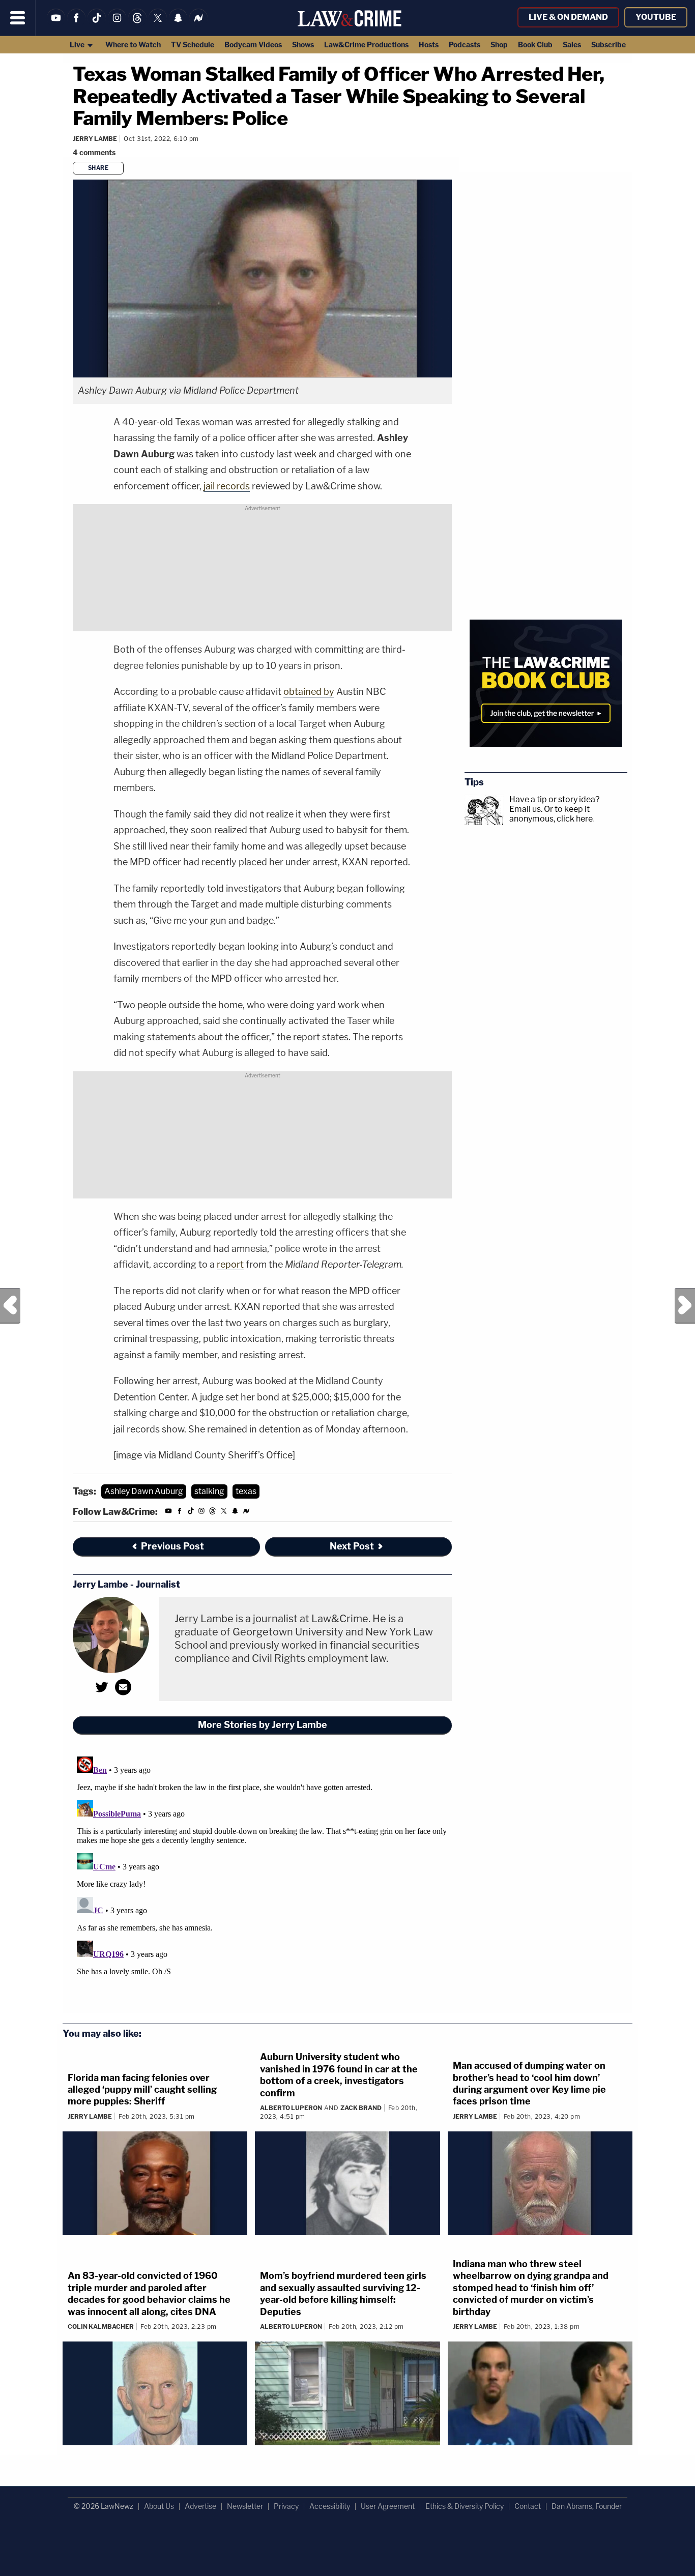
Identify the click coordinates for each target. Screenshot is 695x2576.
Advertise (200, 2506)
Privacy (286, 2506)
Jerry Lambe (95, 139)
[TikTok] (97, 24)
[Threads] (137, 24)
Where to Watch (133, 45)
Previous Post (10, 1306)
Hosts (429, 45)
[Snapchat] (178, 24)
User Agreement (388, 2506)
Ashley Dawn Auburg (144, 1491)
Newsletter (245, 2506)
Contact (528, 2506)
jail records (227, 486)
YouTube (656, 17)
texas (246, 1491)
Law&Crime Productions (366, 45)
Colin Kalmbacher (101, 2326)
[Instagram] (117, 24)
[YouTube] (56, 24)
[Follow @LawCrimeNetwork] (158, 24)
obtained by (309, 692)
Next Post (685, 1306)
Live (78, 45)
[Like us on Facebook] (76, 24)
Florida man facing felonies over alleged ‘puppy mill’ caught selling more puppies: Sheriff (142, 2090)
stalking (209, 1491)
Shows (303, 45)
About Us (159, 2506)
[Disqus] (262, 1880)
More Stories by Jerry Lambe (263, 1725)
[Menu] (18, 18)
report (230, 1264)
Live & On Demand (568, 17)
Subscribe (609, 45)
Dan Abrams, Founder (587, 2506)
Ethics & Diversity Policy (465, 2506)
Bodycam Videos (253, 45)
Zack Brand (361, 2108)
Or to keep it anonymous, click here (551, 814)
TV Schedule (193, 45)
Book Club (535, 45)
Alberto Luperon (291, 2108)
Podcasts (465, 45)
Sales (572, 45)
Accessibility (330, 2506)
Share (98, 168)
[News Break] (198, 24)
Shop (499, 45)
